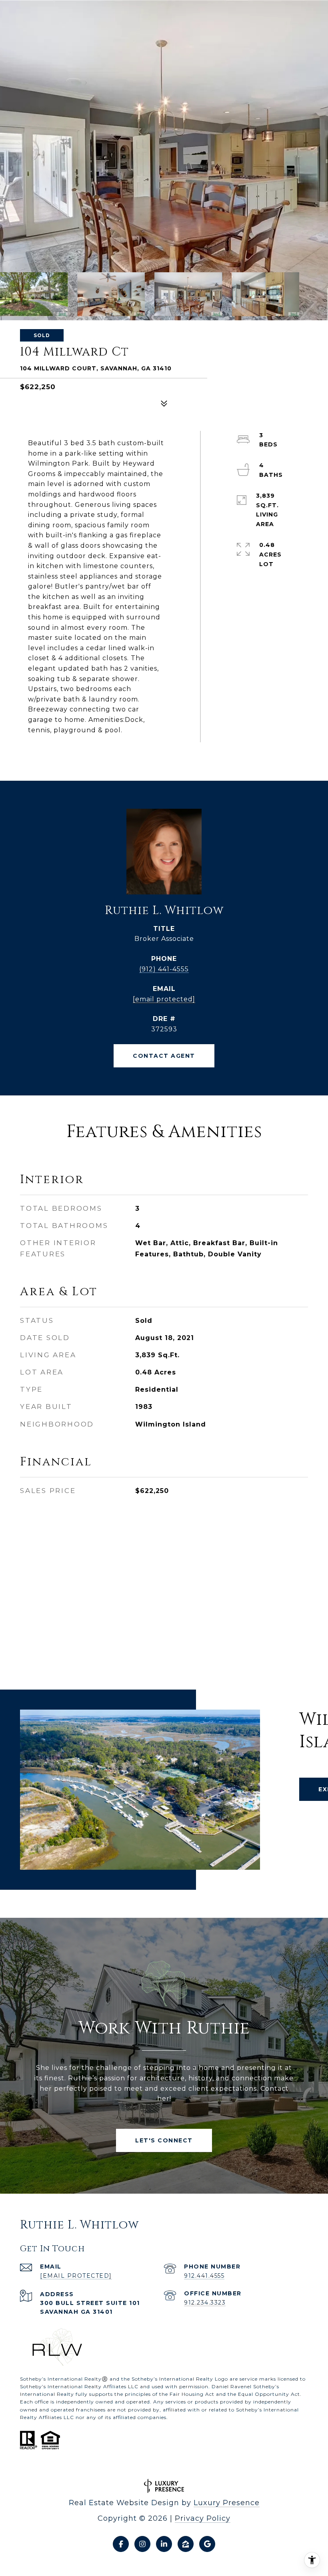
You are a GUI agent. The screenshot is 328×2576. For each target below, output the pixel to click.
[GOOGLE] (207, 2544)
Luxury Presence (227, 2503)
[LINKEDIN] (164, 2544)
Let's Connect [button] (164, 2140)
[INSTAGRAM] (142, 2544)
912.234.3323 (205, 2303)
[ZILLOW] (186, 2544)
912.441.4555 (204, 2276)
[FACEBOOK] (121, 2544)
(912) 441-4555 (164, 969)
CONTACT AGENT (164, 1056)
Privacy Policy (203, 2518)
